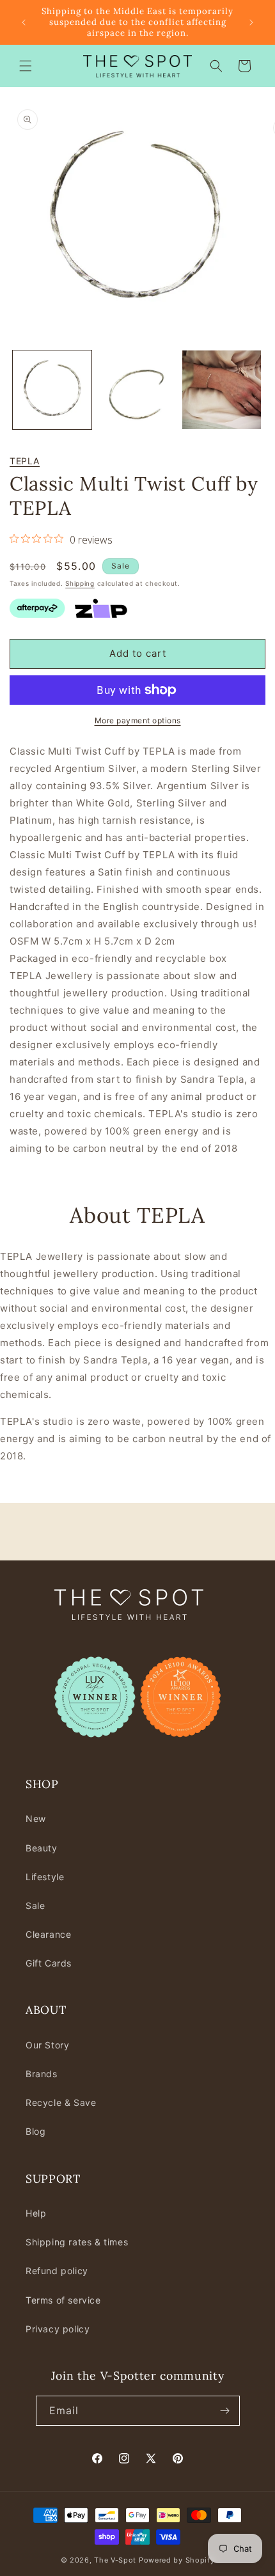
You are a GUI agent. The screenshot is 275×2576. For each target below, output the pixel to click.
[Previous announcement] (24, 22)
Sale (35, 1905)
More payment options (138, 720)
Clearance (48, 1934)
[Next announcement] (251, 22)
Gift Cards (49, 1963)
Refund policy (57, 2271)
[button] (26, 66)
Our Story (47, 2045)
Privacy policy (58, 2329)
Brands (42, 2074)
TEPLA (25, 461)
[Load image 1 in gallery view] (52, 390)
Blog (35, 2131)
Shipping (80, 583)
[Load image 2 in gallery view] (137, 390)
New (36, 1818)
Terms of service (63, 2300)
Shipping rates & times (77, 2242)
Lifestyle (45, 1877)
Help (36, 2213)
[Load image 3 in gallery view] (222, 390)
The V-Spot (115, 2560)
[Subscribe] (225, 2411)
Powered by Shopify (177, 2560)
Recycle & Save (61, 2102)
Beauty (42, 1848)
